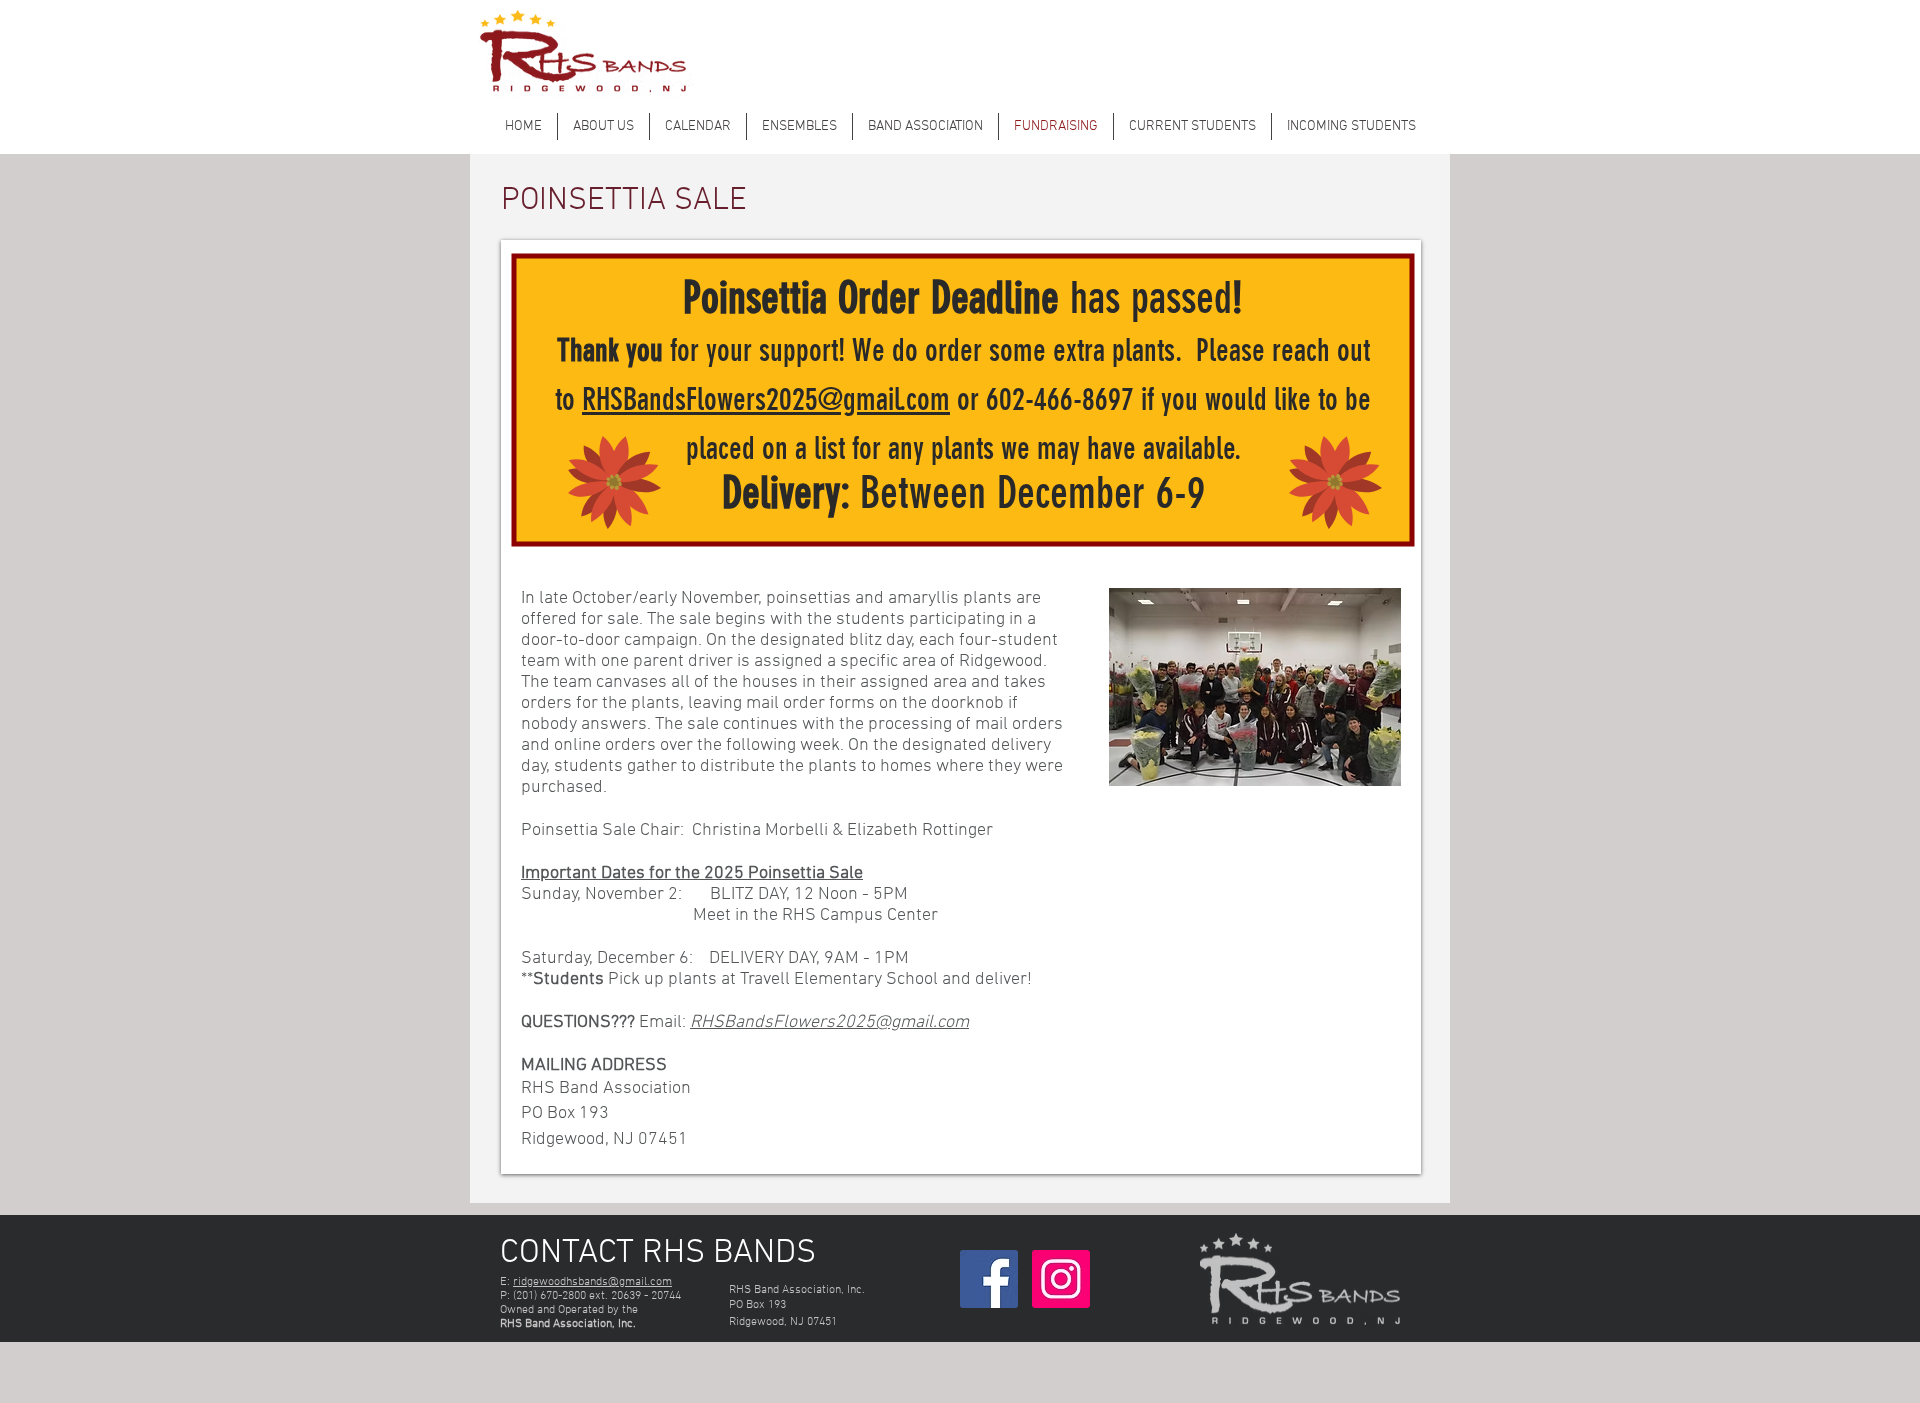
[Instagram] (1061, 1279)
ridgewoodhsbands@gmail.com (592, 1282)
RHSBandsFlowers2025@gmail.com (766, 399)
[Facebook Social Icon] (989, 1279)
